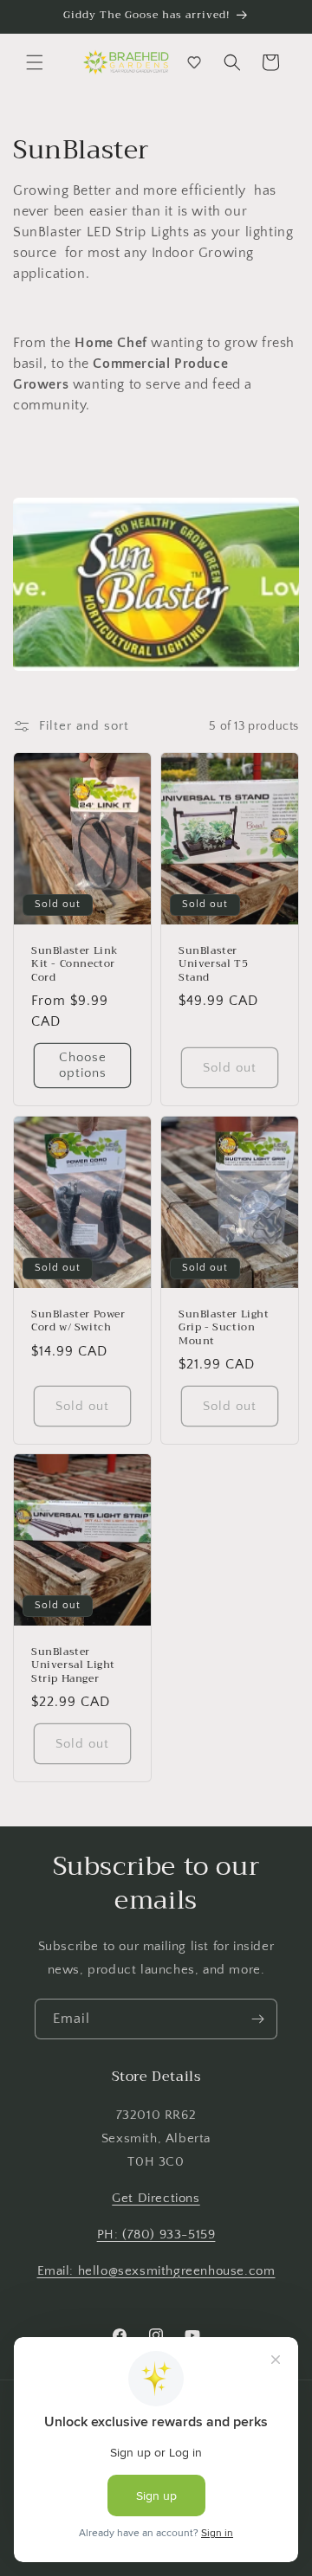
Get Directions (156, 2198)
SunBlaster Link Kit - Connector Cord (75, 965)
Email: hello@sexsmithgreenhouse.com (156, 2271)
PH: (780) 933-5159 (156, 2235)
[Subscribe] (257, 2019)
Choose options (83, 1066)
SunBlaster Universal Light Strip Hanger (73, 1665)
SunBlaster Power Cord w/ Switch (78, 1320)
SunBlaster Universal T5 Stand (213, 965)
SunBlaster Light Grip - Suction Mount (224, 1327)
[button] (35, 62)
